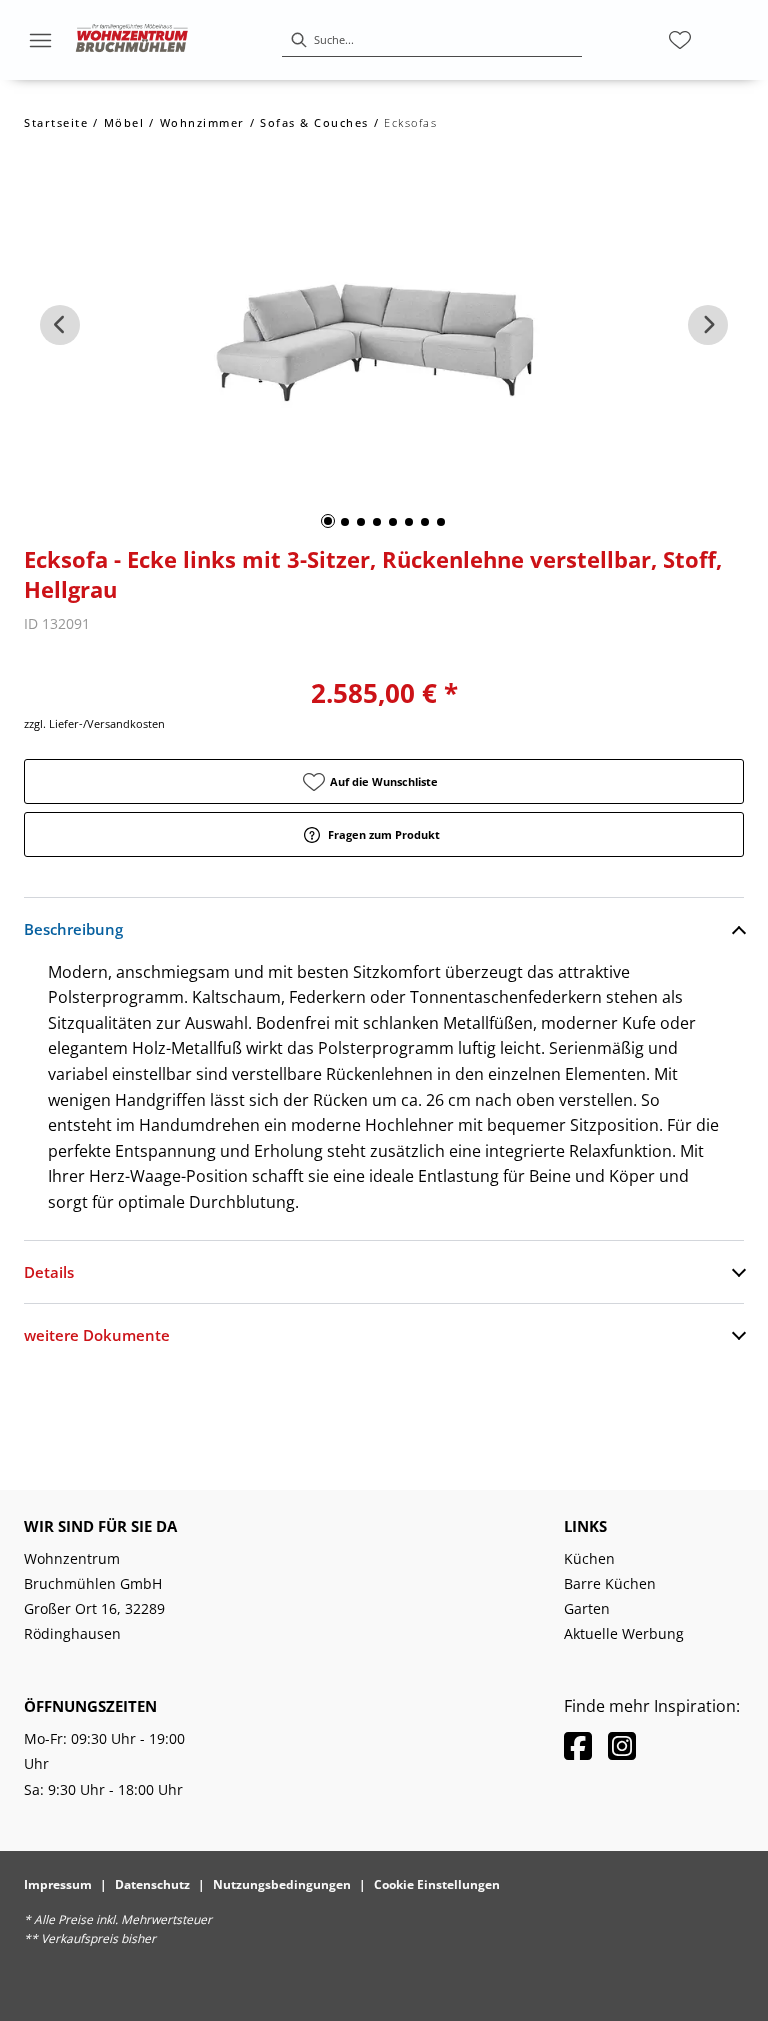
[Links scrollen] (60, 325)
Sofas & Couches (314, 122)
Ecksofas (410, 122)
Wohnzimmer (202, 122)
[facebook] (578, 1745)
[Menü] (40, 40)
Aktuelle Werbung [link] (624, 1633)
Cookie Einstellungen (437, 1884)
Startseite (56, 122)
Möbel (124, 122)
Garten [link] (587, 1608)
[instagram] (622, 1745)
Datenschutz (152, 1884)
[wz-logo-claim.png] (132, 40)
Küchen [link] (589, 1558)
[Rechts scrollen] (708, 325)
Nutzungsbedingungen (282, 1884)
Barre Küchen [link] (610, 1583)
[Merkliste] (680, 40)
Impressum (58, 1884)
